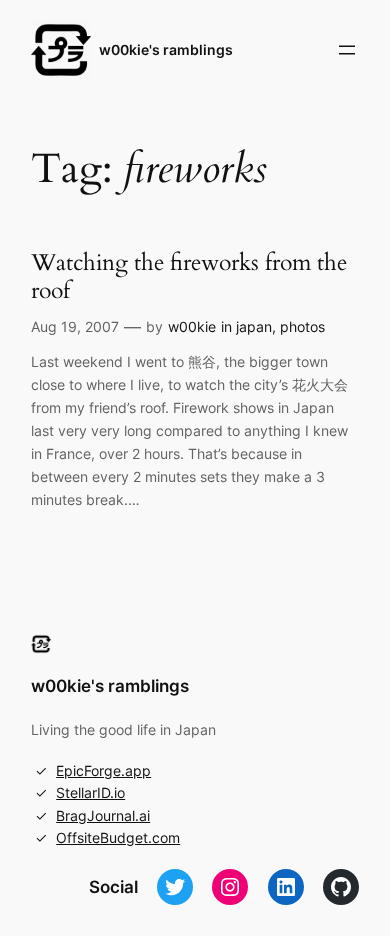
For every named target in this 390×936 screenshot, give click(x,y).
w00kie (192, 326)
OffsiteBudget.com (118, 837)
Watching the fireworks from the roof (189, 276)
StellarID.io (90, 792)
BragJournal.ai (103, 815)
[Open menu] (347, 50)
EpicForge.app (103, 770)
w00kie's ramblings (166, 49)
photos (302, 326)
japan (254, 326)
